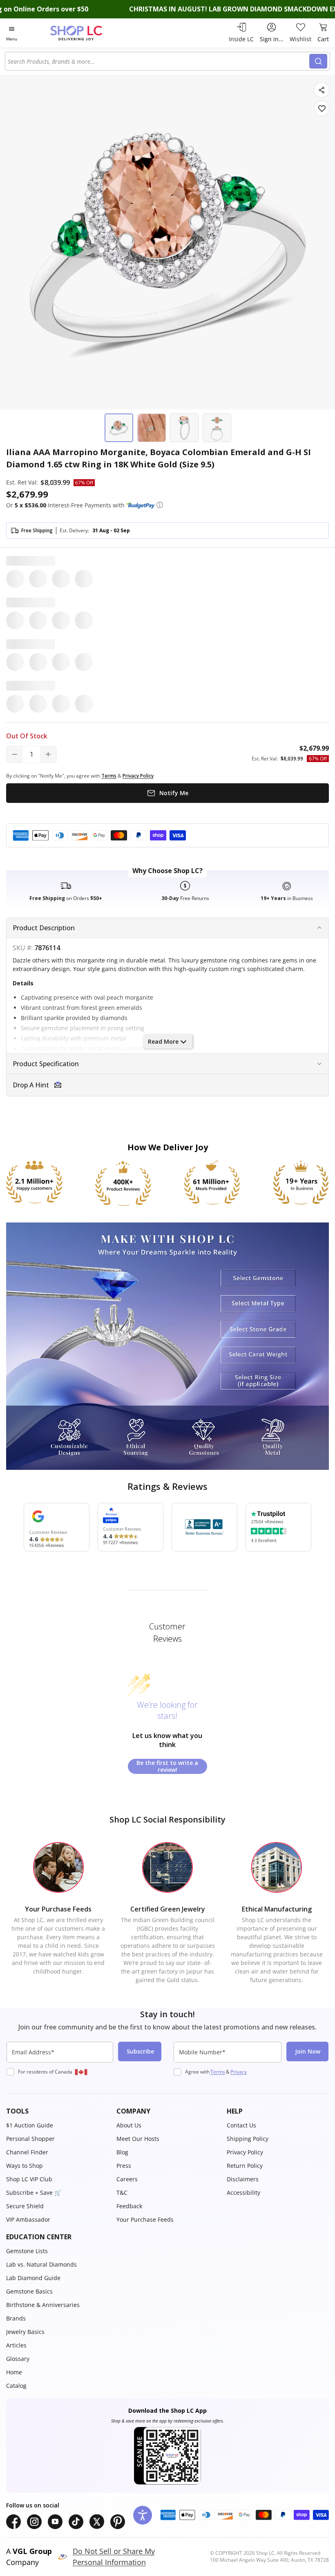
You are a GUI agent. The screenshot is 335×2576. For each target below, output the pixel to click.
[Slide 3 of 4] (184, 428)
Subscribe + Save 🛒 (34, 2193)
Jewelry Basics (25, 2332)
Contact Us (241, 2125)
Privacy (239, 2072)
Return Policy (245, 2166)
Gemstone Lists (27, 2251)
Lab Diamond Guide (33, 2278)
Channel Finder (27, 2152)
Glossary (18, 2359)
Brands (16, 2318)
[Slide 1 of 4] (119, 428)
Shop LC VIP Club (29, 2179)
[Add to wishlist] (322, 108)
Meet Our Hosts (138, 2139)
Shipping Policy (248, 2139)
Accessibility (243, 2193)
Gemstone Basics (29, 2291)
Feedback (129, 2206)
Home (14, 2372)
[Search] (318, 61)
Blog (122, 2152)
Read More (163, 1041)
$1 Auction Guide (30, 2125)
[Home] (85, 33)
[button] (160, 505)
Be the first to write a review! (167, 1766)
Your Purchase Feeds (145, 2219)
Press (124, 2166)
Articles (16, 2345)
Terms (218, 2072)
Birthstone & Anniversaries (43, 2305)
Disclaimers (243, 2179)
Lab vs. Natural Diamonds (41, 2264)
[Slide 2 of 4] (152, 428)
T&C (122, 2193)
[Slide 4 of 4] (217, 428)
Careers (127, 2179)
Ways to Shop (25, 2166)
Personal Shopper (30, 2139)
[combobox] (159, 61)
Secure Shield (25, 2206)
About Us (129, 2125)
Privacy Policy (245, 2152)
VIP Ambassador (28, 2219)
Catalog (16, 2386)
